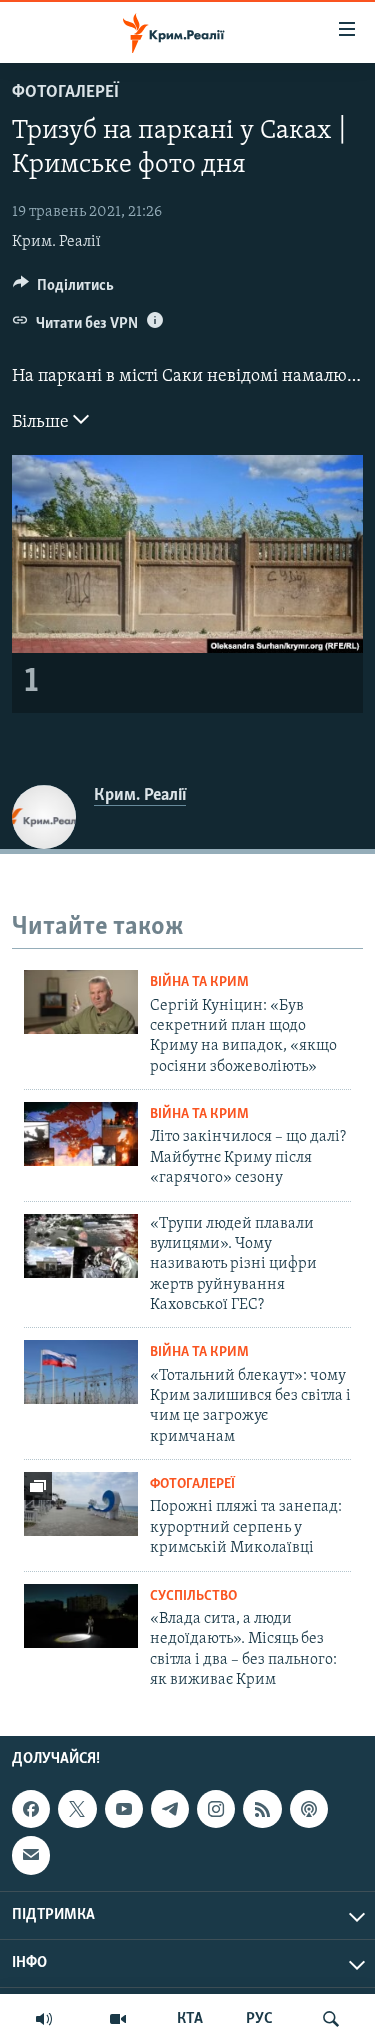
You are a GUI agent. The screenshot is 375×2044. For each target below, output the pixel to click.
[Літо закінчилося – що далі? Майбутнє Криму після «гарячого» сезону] (81, 1134)
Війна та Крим (199, 982)
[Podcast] (309, 1809)
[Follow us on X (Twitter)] (77, 1809)
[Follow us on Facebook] (31, 1809)
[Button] (63, 290)
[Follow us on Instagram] (216, 1809)
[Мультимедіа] (118, 2019)
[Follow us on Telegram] (170, 1809)
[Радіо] (44, 2019)
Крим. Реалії (56, 242)
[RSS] (262, 1809)
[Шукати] (331, 2019)
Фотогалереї (65, 93)
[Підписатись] (31, 1856)
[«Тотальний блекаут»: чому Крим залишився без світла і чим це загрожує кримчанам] (81, 1372)
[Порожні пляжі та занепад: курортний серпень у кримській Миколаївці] (81, 1504)
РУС (259, 2019)
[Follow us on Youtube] (124, 1809)
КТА (190, 2019)
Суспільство (193, 1596)
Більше (42, 423)
